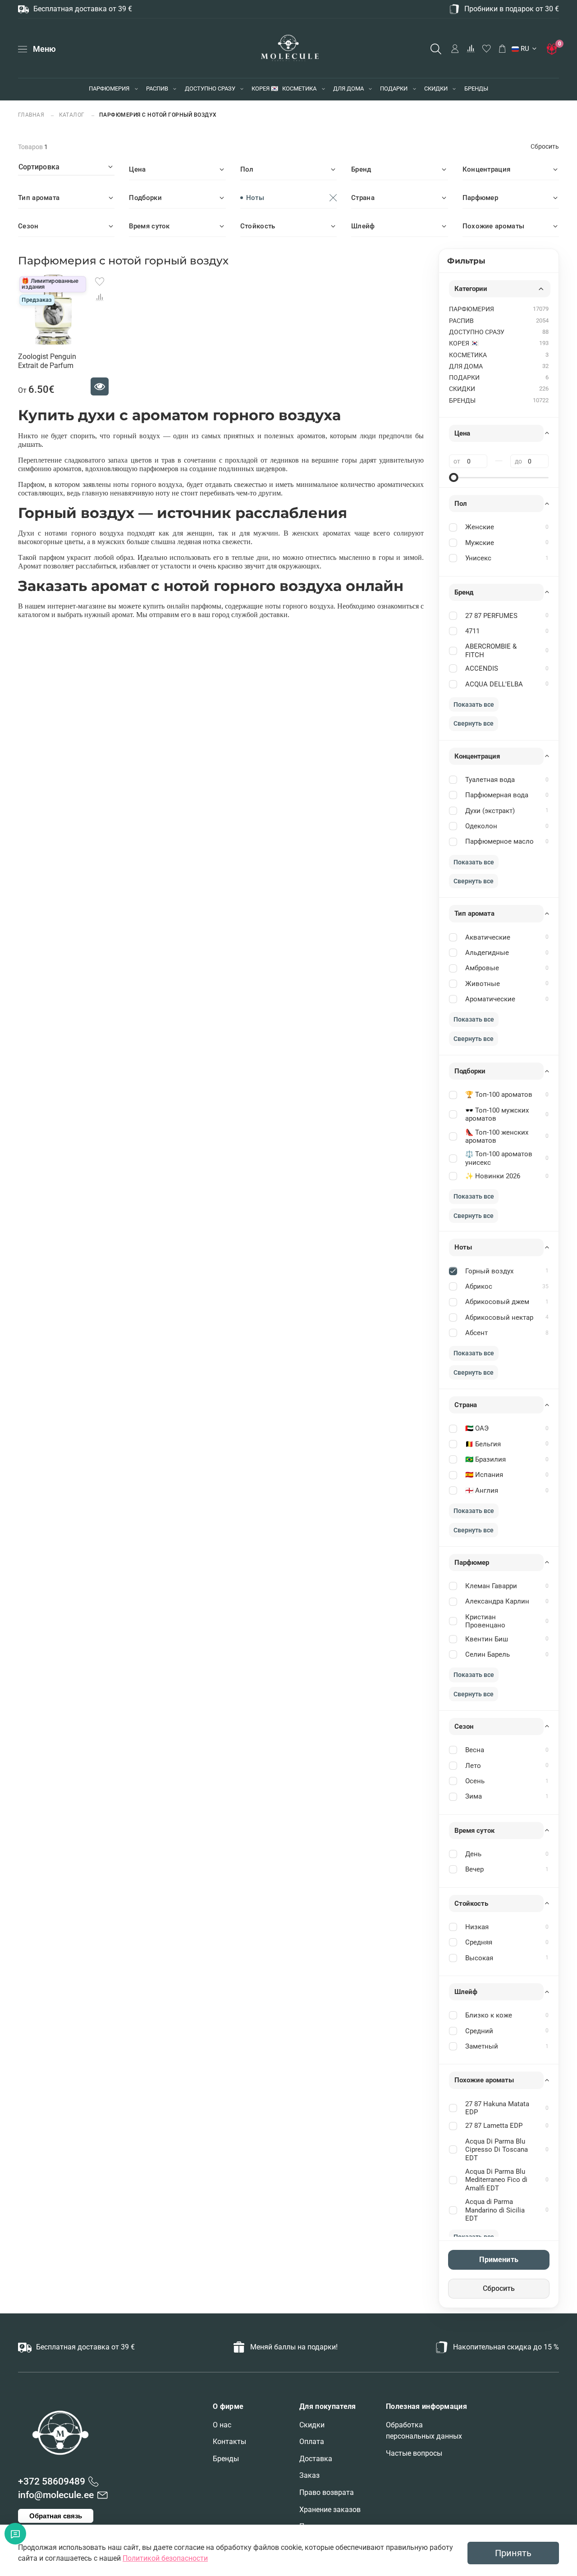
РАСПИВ (157, 89)
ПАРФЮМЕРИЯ (109, 89)
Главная (32, 115)
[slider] (453, 477)
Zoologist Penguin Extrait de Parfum (47, 361)
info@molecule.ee (56, 2495)
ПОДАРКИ (394, 89)
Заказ (309, 2475)
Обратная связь (56, 2516)
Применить (499, 2260)
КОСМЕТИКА (299, 89)
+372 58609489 (52, 2481)
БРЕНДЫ (476, 89)
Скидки (312, 2425)
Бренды (226, 2459)
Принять (513, 2553)
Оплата (312, 2442)
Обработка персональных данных (424, 2431)
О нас (222, 2425)
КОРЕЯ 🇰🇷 (265, 89)
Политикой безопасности (165, 2558)
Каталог (72, 115)
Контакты (229, 2442)
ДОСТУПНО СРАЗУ (210, 89)
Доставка (316, 2459)
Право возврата (327, 2492)
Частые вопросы (414, 2453)
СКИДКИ (436, 89)
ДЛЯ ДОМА (348, 89)
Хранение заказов (330, 2510)
